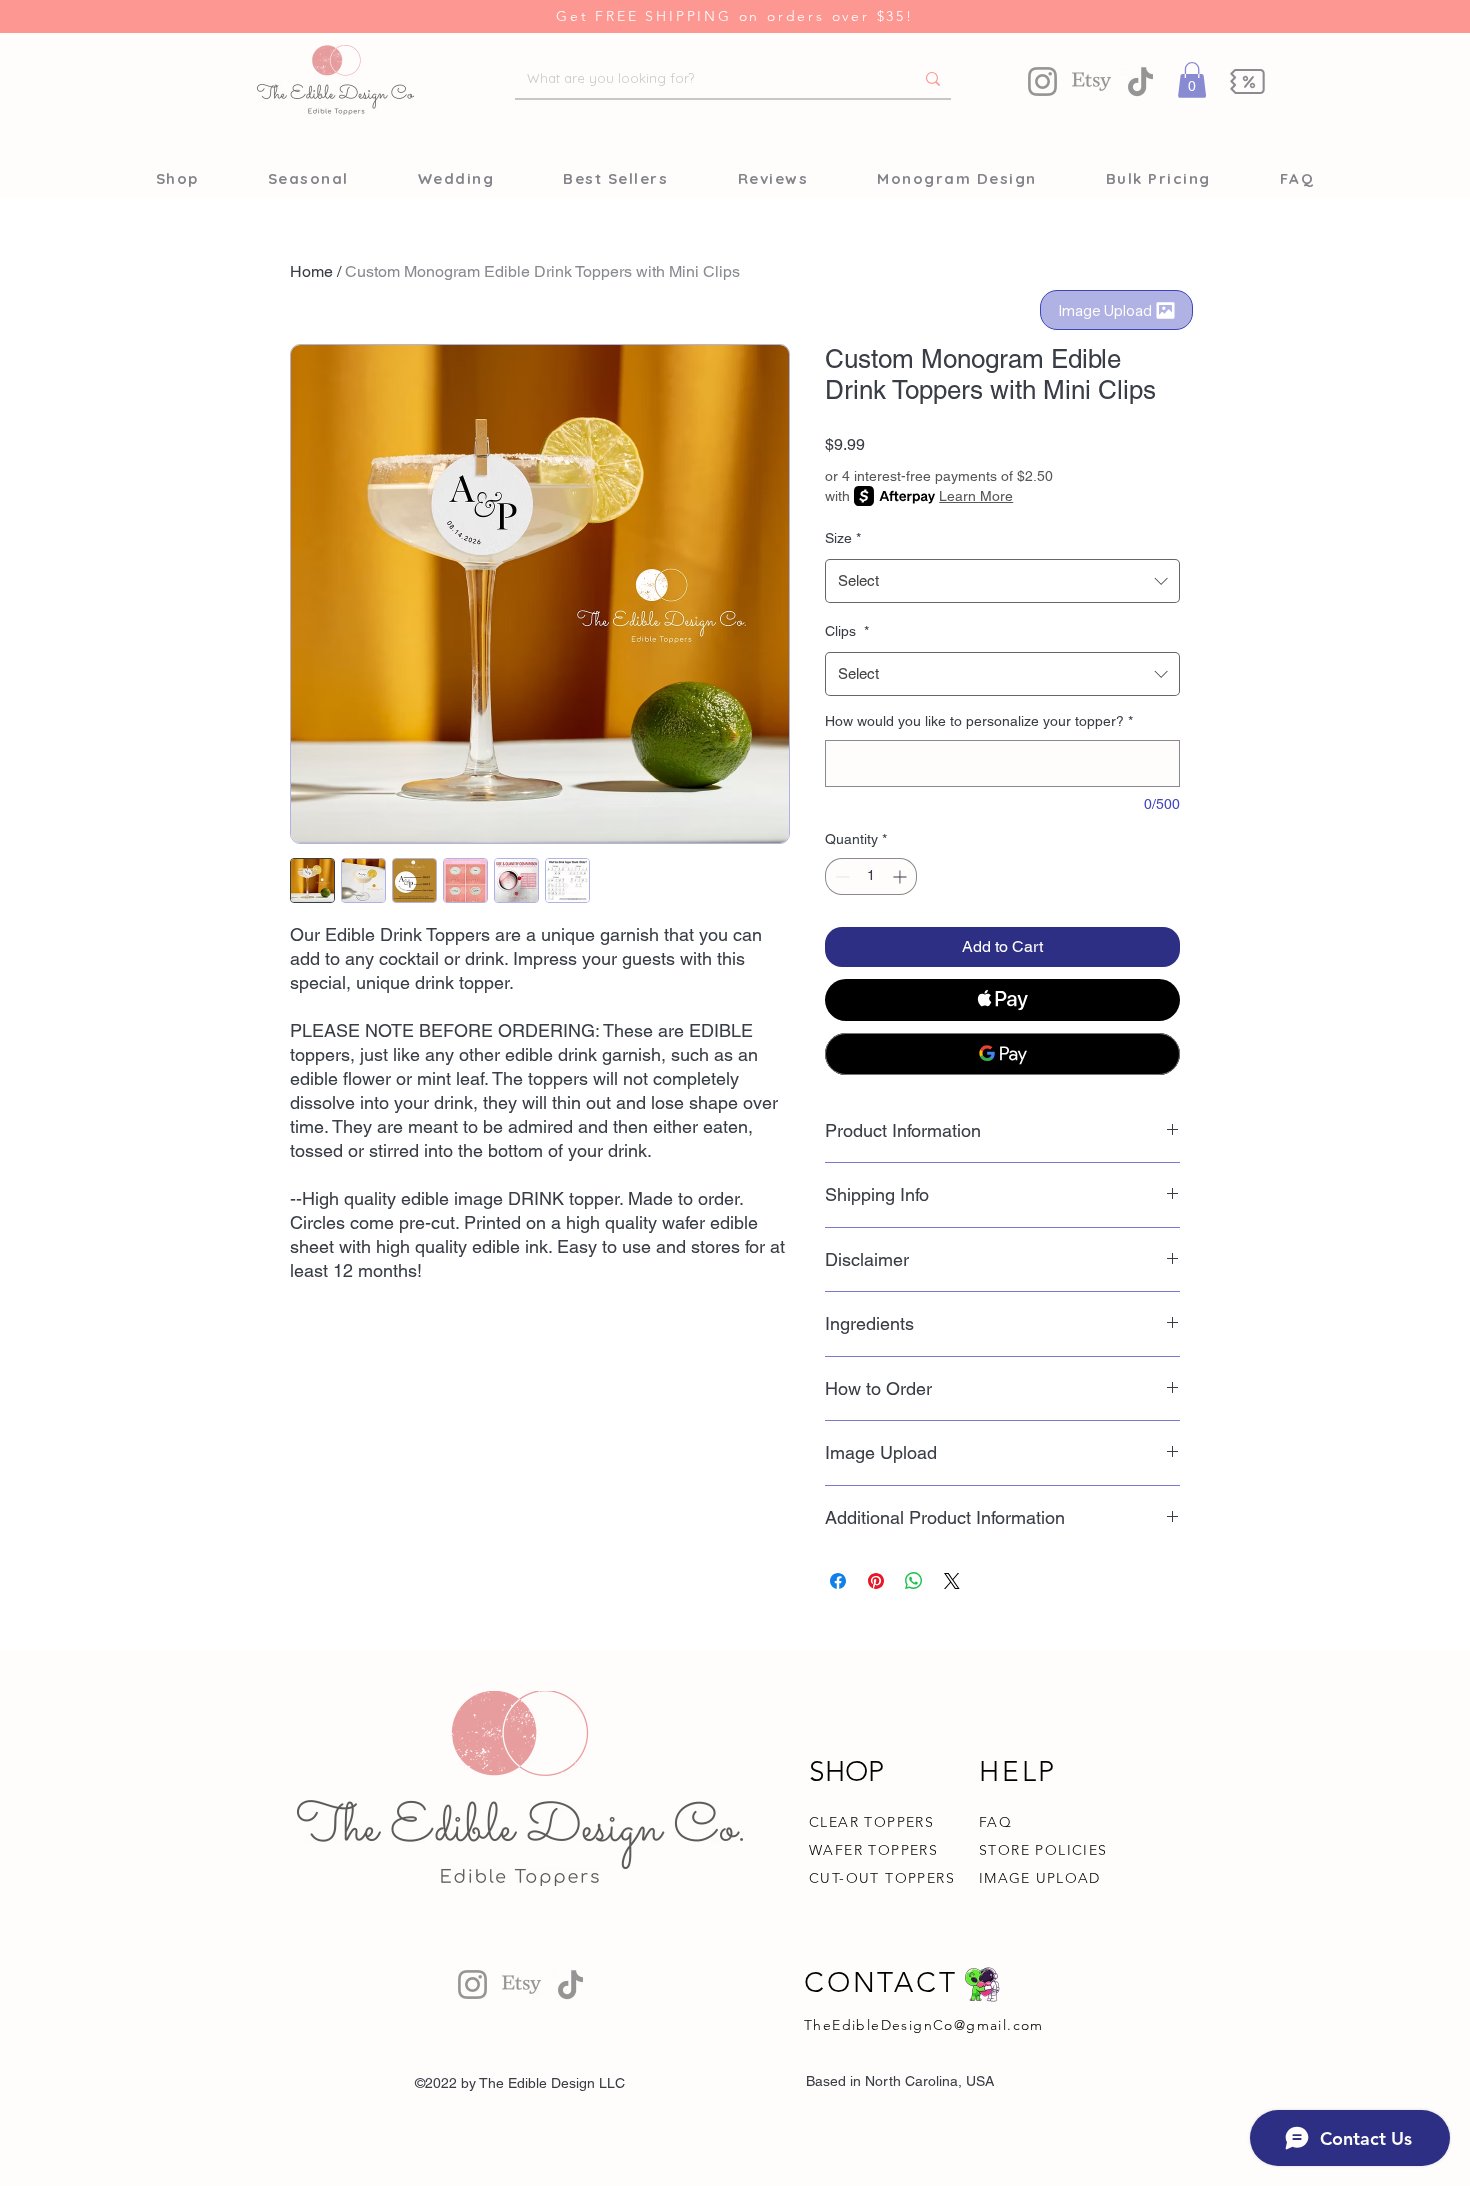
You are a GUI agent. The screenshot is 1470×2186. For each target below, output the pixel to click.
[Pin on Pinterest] (876, 1581)
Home (311, 271)
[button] (1192, 80)
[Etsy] (1091, 81)
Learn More (976, 496)
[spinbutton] (871, 876)
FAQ (995, 1822)
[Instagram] (1042, 81)
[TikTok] (1140, 81)
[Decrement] (840, 876)
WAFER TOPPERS (873, 1850)
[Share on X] (952, 1581)
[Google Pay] (1002, 1054)
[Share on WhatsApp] (914, 1581)
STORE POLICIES (1043, 1850)
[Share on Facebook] (838, 1581)
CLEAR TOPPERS (871, 1822)
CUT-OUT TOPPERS (882, 1878)
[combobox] (1002, 581)
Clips (847, 631)
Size (843, 538)
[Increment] (901, 876)
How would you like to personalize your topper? (979, 721)
